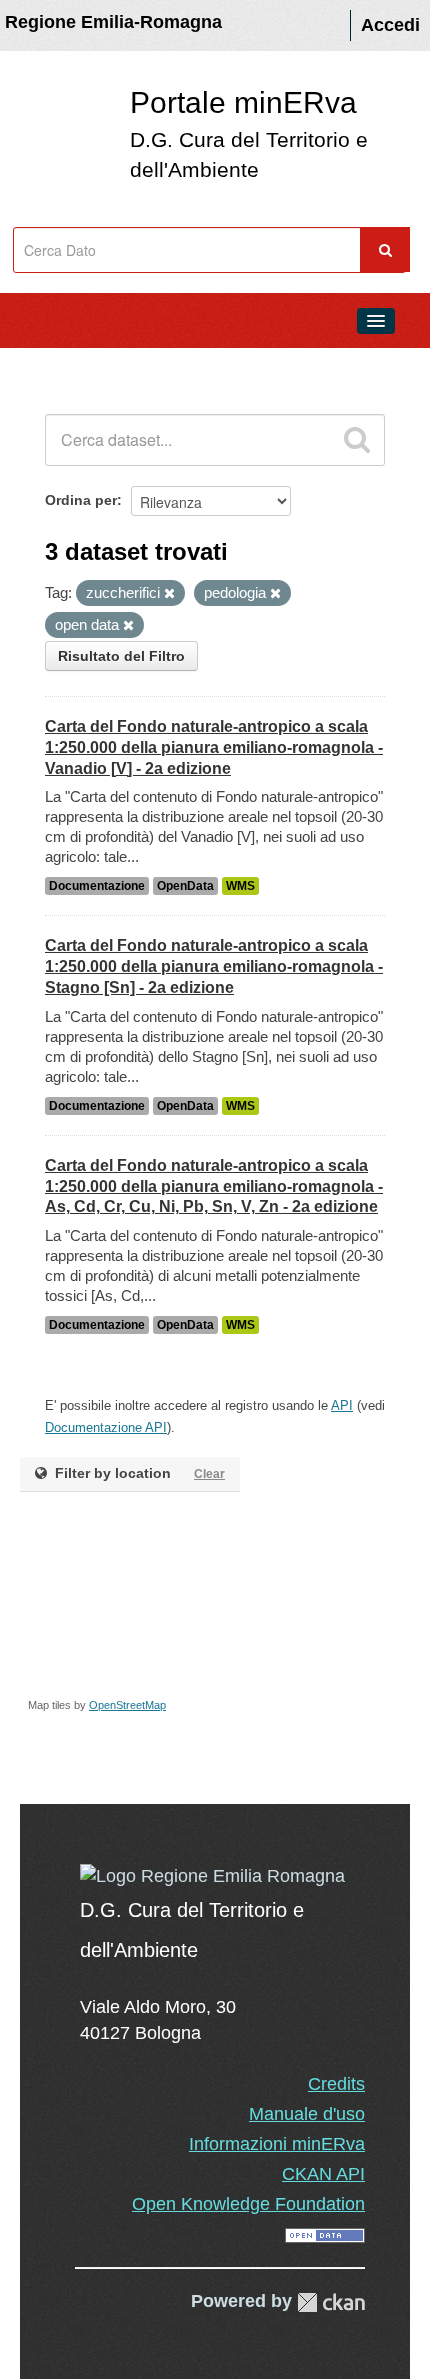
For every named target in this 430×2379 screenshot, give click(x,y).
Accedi (390, 25)
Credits (336, 2084)
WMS (240, 886)
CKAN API (323, 2174)
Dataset (56, 366)
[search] (357, 440)
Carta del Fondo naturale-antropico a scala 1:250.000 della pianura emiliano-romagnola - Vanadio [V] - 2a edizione (214, 747)
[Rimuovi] (169, 594)
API (342, 1405)
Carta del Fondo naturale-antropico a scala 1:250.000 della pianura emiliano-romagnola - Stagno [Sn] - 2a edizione (214, 966)
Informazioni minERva (277, 2144)
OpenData (185, 886)
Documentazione (97, 886)
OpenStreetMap (127, 1705)
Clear (209, 1474)
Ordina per (81, 500)
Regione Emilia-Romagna (113, 22)
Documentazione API (106, 1427)
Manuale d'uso (307, 2114)
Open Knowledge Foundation (248, 2204)
